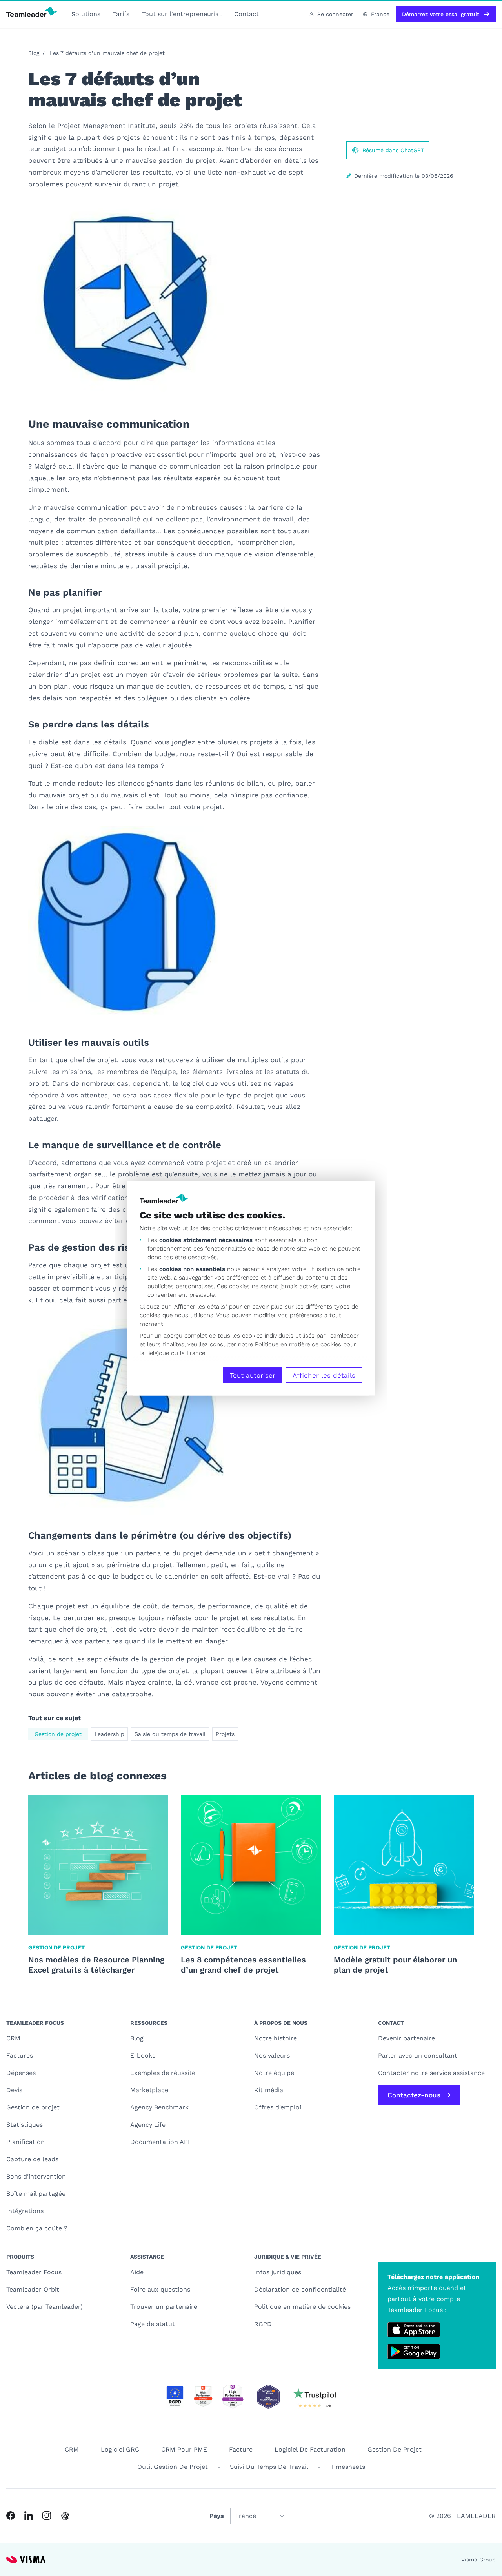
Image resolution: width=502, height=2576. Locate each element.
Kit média (269, 2090)
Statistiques (25, 2125)
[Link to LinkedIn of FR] (29, 2516)
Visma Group (478, 2560)
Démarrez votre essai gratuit (441, 14)
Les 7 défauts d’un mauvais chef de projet (107, 53)
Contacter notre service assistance (431, 2073)
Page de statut (153, 2324)
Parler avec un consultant (418, 2056)
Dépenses (21, 2073)
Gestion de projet (58, 1734)
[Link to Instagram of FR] (47, 2516)
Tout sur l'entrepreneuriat (182, 14)
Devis (14, 2090)
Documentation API (160, 2142)
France (380, 14)
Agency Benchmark (159, 2107)
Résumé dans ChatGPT (393, 150)
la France (193, 1353)
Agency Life (148, 2125)
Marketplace (149, 2090)
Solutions (86, 14)
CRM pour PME (184, 2449)
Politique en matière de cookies (302, 2307)
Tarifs (121, 14)
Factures (20, 2056)
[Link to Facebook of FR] (11, 2516)
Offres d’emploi (278, 2107)
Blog (34, 53)
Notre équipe (274, 2073)
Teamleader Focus (34, 2272)
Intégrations (25, 2211)
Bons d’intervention (36, 2176)
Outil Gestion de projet (173, 2467)
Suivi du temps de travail (269, 2467)
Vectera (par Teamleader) (45, 2307)
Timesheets (348, 2467)
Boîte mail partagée (36, 2194)
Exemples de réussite (163, 2073)
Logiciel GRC (120, 2449)
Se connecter (335, 14)
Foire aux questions (160, 2289)
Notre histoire (276, 2038)
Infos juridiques (278, 2272)
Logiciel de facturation (310, 2449)
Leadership (109, 1734)
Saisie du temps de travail (170, 1734)
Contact (246, 14)
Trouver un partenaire (164, 2307)
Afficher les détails (324, 1375)
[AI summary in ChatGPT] (65, 2516)
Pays (217, 2516)
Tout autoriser (253, 1375)
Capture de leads (32, 2159)
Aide (137, 2272)
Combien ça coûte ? (37, 2228)
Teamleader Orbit (33, 2289)
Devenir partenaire (407, 2038)
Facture (241, 2449)
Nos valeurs (272, 2056)
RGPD (263, 2324)
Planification (25, 2142)
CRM (13, 2038)
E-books (143, 2056)
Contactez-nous (414, 2095)
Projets (225, 1734)
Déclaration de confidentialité (300, 2289)
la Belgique (154, 1353)
